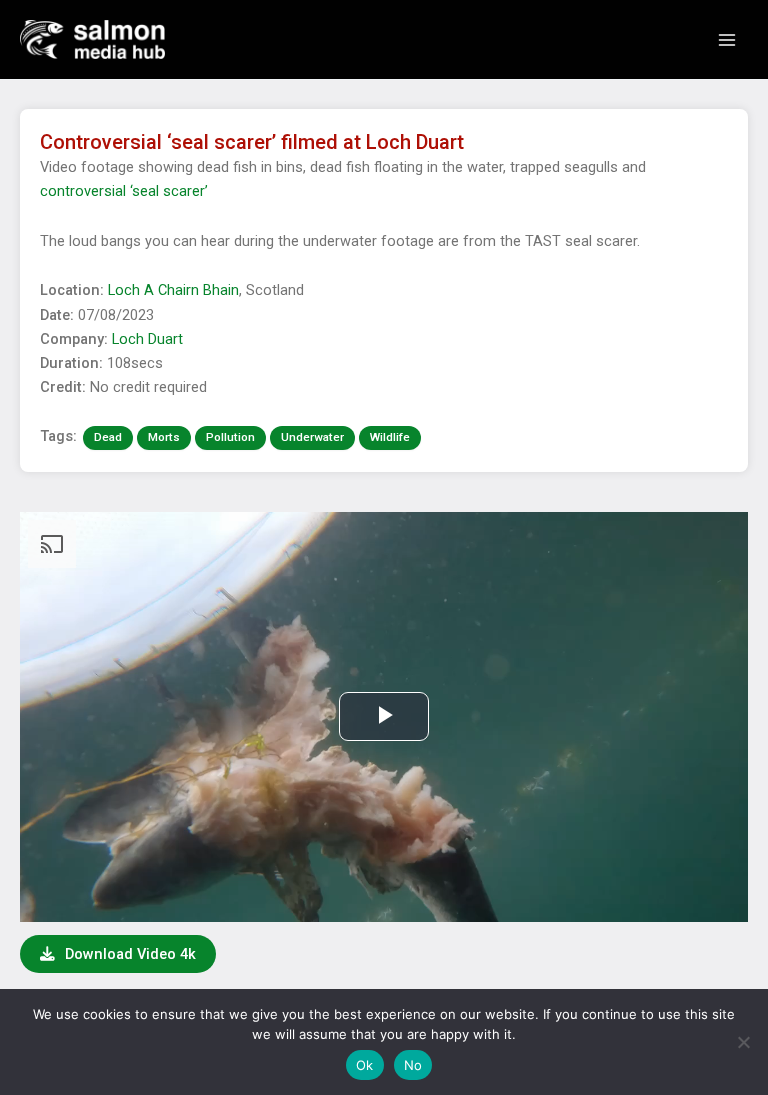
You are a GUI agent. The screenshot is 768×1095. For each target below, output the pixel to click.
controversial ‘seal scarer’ (124, 191)
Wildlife (390, 437)
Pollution (230, 437)
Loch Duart (147, 339)
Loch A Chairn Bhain (173, 290)
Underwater (312, 437)
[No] (743, 1042)
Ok (365, 1065)
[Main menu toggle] (727, 40)
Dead (108, 437)
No (413, 1065)
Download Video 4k (128, 954)
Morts (164, 437)
